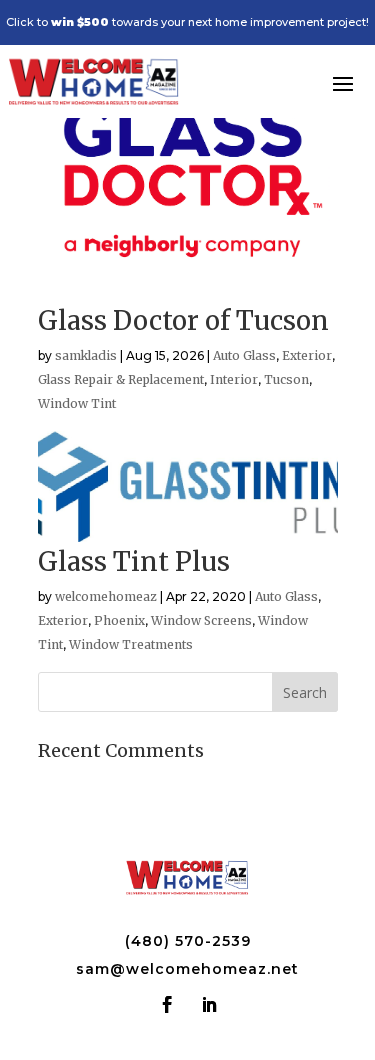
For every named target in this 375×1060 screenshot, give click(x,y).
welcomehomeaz (106, 596)
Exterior (307, 355)
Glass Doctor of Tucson (183, 320)
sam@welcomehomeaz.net (187, 969)
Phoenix (119, 620)
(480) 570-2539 (188, 941)
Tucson (286, 379)
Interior (234, 379)
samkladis (86, 355)
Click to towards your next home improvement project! (187, 22)
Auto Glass (244, 355)
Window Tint (77, 403)
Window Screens (201, 620)
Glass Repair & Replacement (121, 379)
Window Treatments (131, 644)
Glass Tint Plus (134, 561)
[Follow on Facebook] (168, 1005)
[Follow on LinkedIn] (209, 1005)
